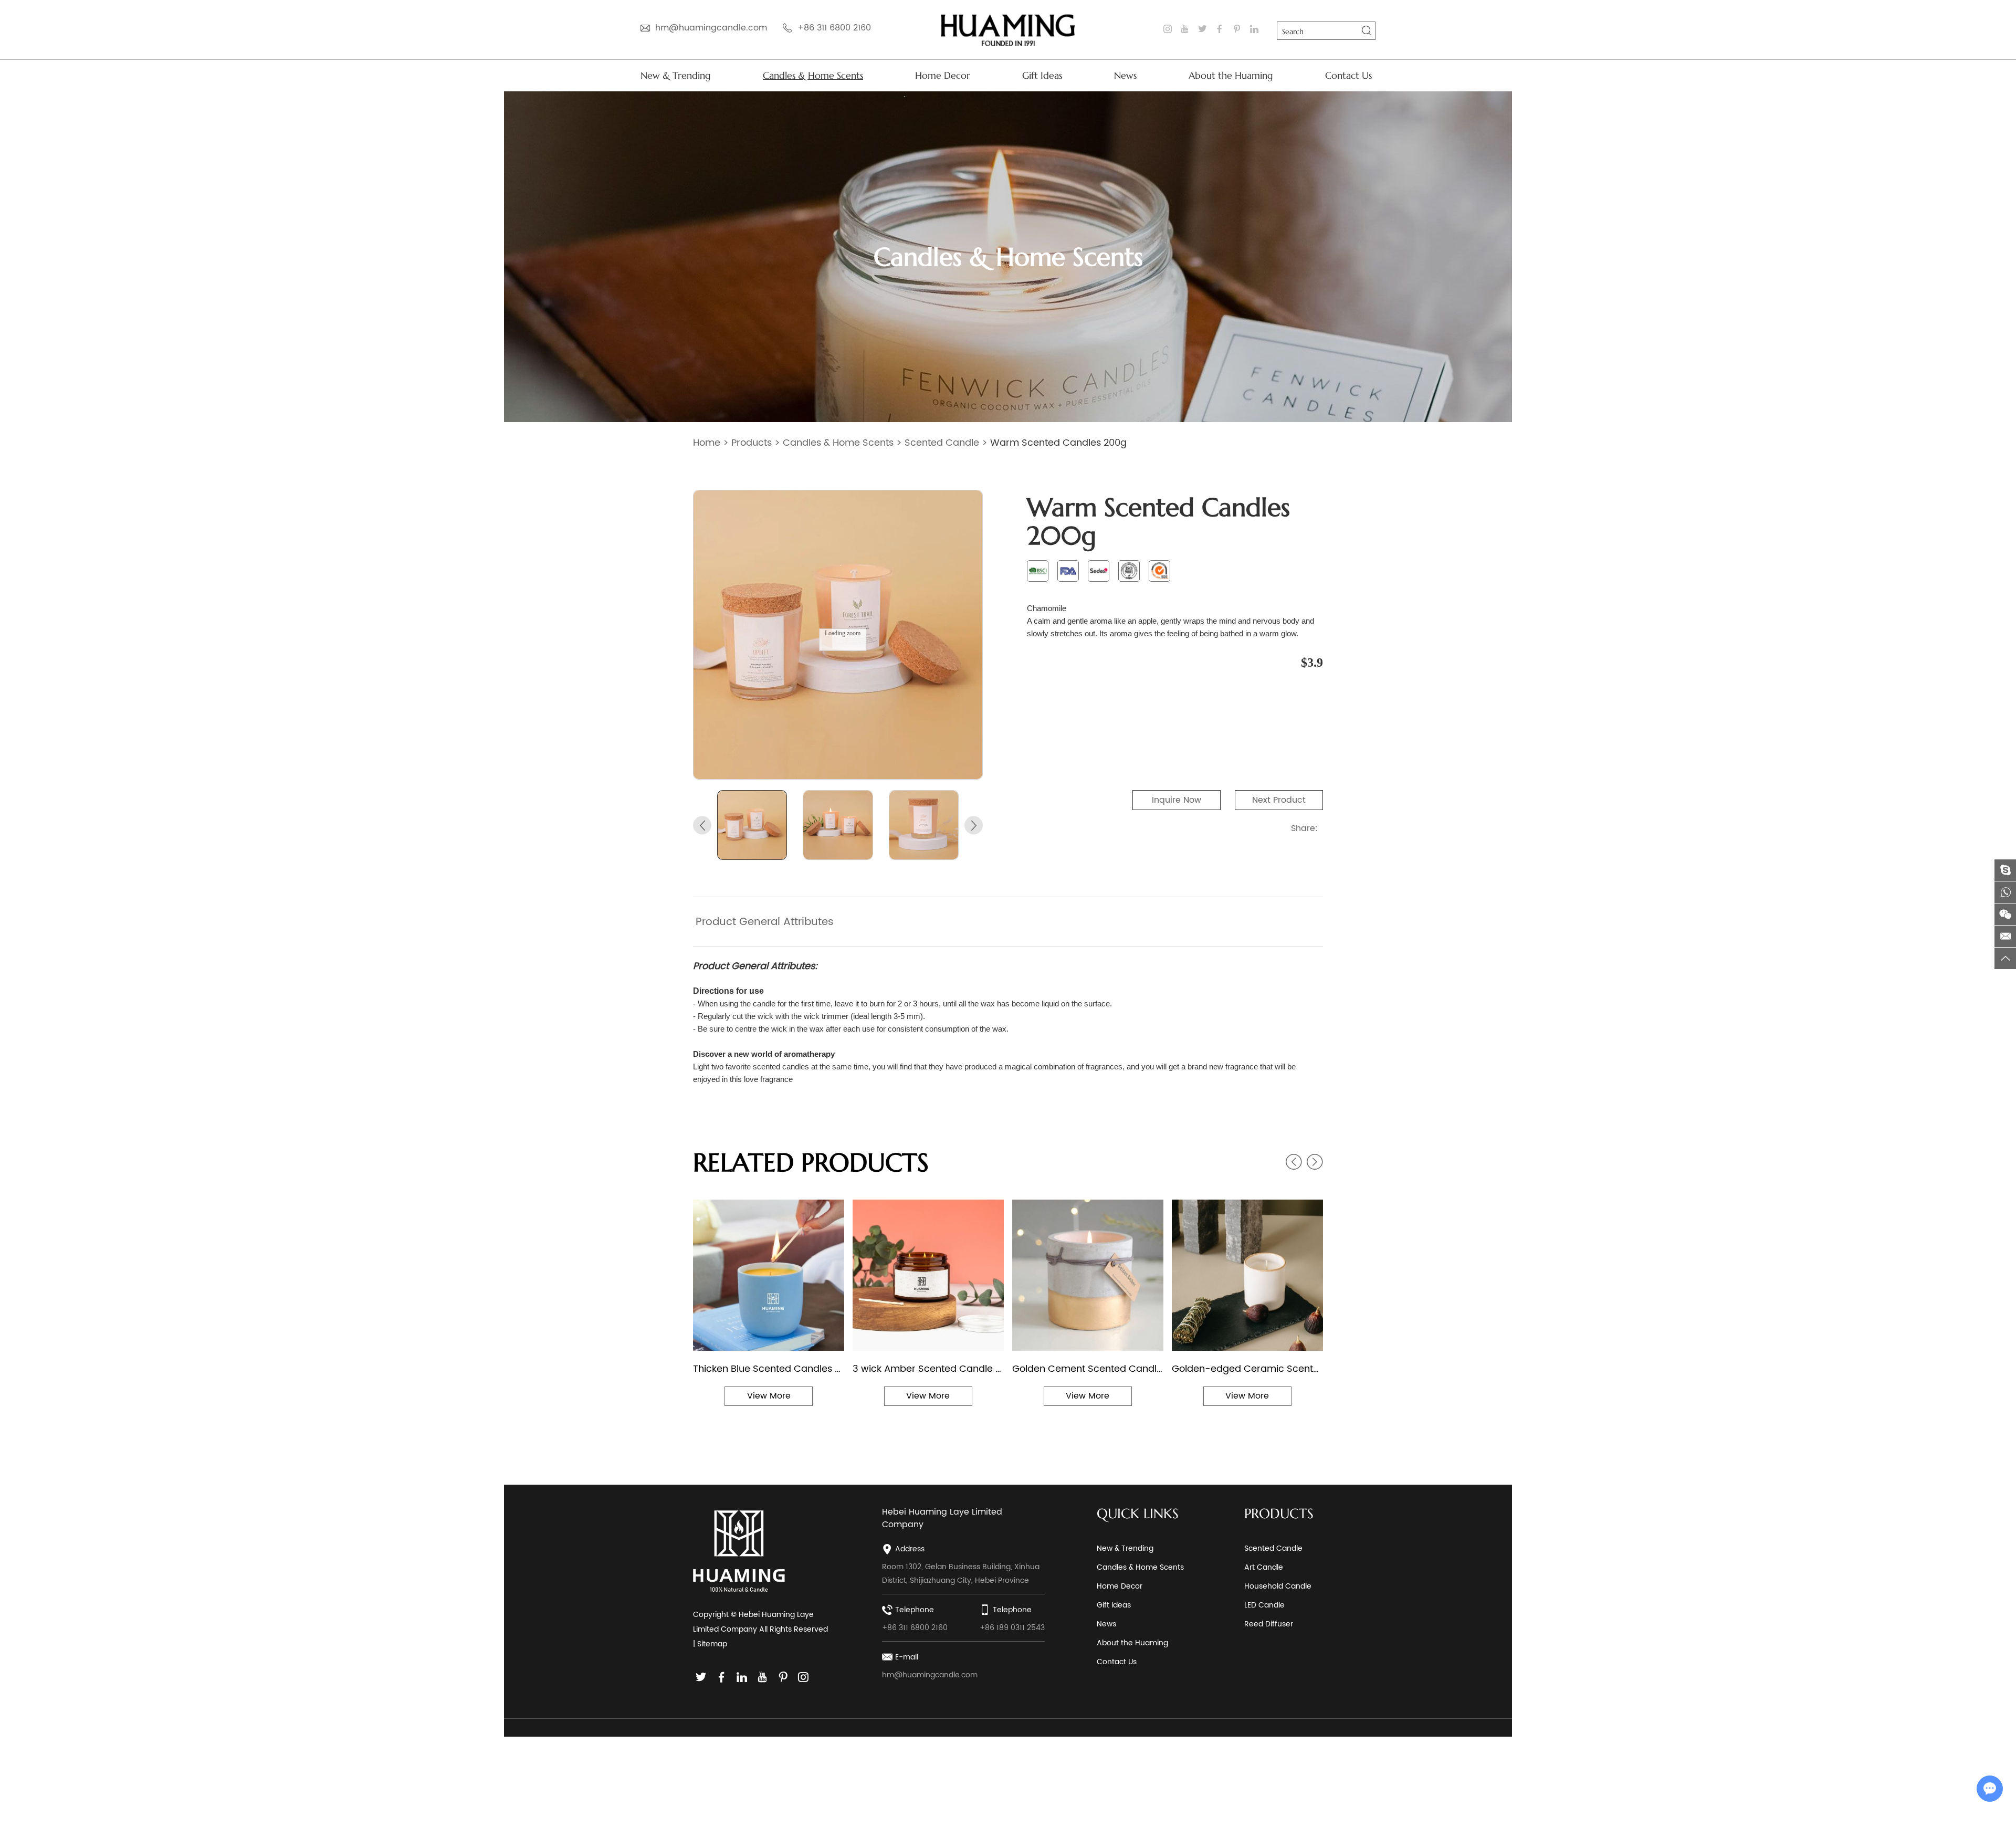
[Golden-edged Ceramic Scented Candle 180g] (1247, 1275)
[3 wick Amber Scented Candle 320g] (928, 1275)
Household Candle (1278, 1586)
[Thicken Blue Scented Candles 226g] (769, 1275)
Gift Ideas (1042, 75)
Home (707, 443)
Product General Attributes (765, 922)
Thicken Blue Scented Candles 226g (769, 1369)
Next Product (1279, 800)
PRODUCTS (1279, 1514)
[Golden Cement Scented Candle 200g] (1088, 1275)
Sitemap (712, 1644)
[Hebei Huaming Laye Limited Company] (1008, 30)
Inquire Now (1177, 800)
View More (769, 1396)
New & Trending (676, 75)
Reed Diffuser (1269, 1624)
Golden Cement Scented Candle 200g (1088, 1369)
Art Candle (1264, 1567)
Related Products (811, 1162)
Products (752, 443)
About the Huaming (1231, 75)
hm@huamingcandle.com (711, 28)
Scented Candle (942, 443)
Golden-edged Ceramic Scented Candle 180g (1247, 1369)
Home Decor (943, 75)
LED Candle (1264, 1605)
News (1125, 75)
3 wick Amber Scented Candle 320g (928, 1369)
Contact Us (1348, 75)
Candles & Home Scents (813, 75)
